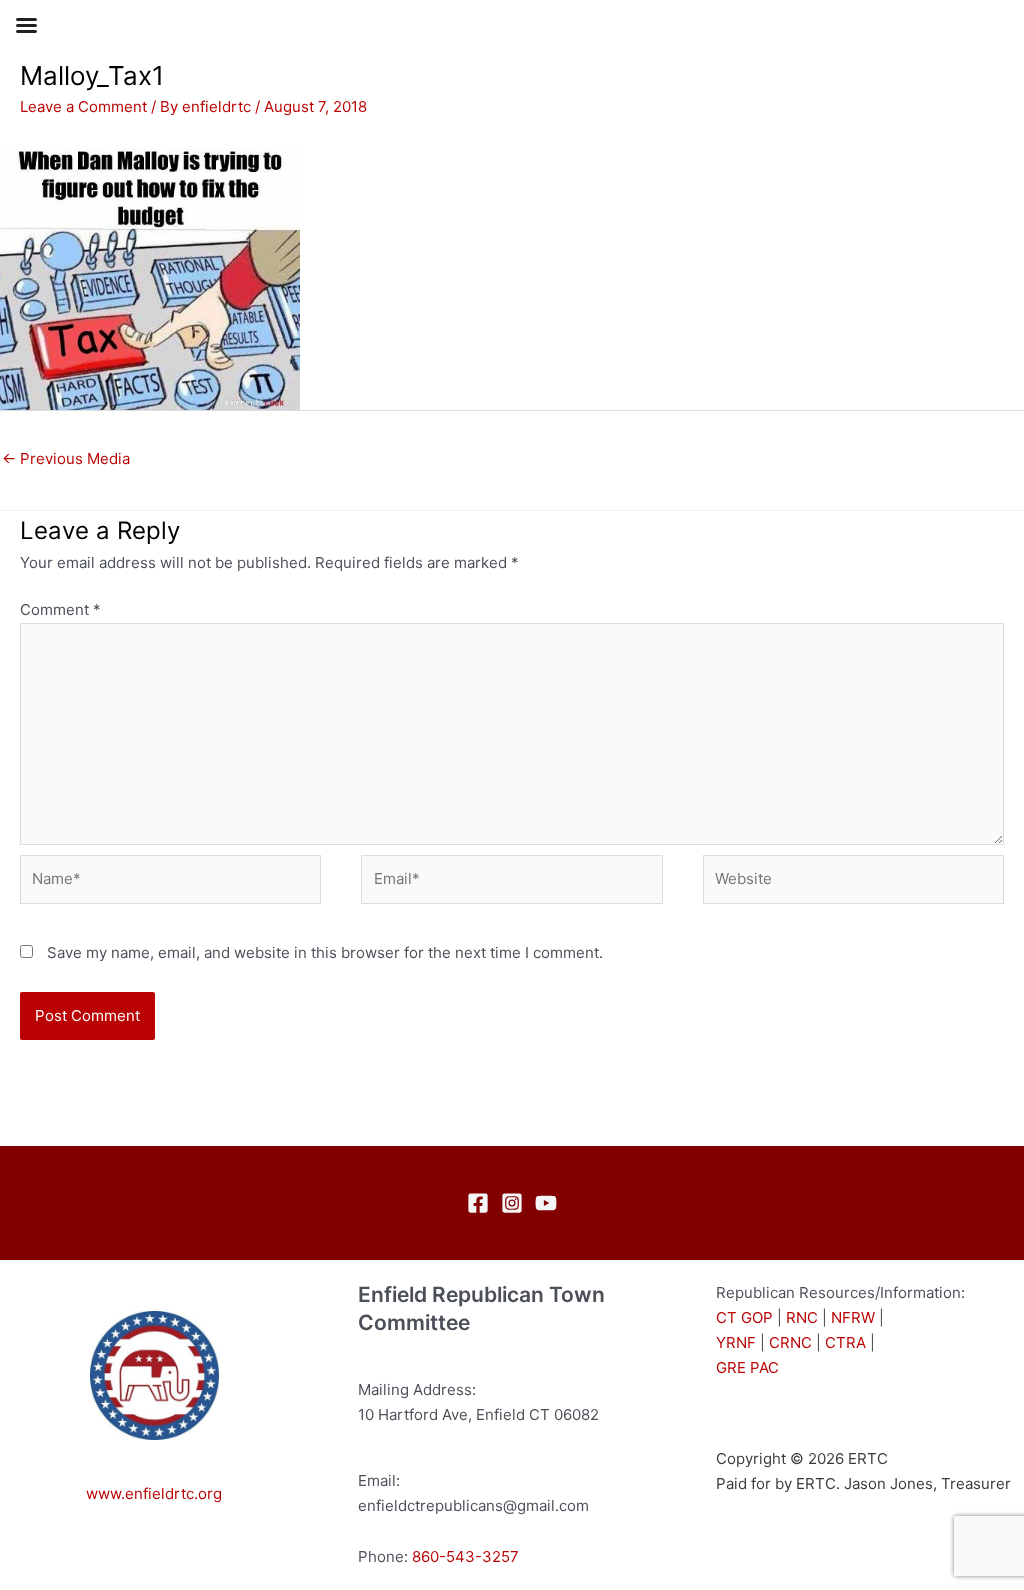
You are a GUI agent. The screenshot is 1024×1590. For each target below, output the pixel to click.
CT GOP (744, 1317)
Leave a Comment (83, 106)
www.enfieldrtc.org (154, 1493)
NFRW (853, 1317)
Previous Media (66, 458)
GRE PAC (747, 1367)
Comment (60, 609)
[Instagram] (512, 1203)
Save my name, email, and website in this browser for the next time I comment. (325, 952)
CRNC (790, 1342)
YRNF (736, 1342)
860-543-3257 (465, 1556)
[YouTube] (546, 1203)
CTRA (845, 1342)
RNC (802, 1317)
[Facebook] (478, 1203)
